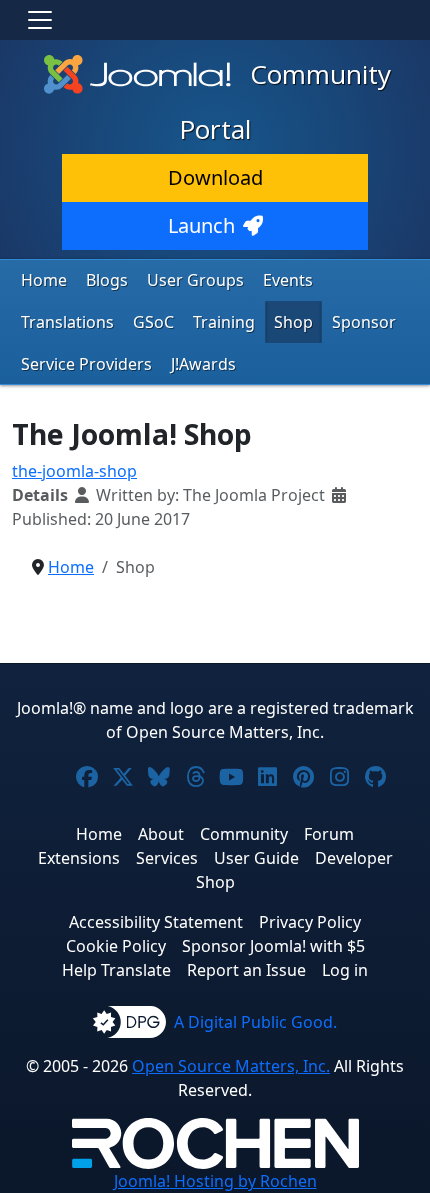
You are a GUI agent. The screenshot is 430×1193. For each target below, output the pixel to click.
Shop (293, 322)
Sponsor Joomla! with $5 (273, 946)
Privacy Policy (310, 922)
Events (288, 280)
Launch (201, 225)
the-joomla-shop (74, 471)
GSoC (153, 322)
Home (44, 280)
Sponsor (364, 322)
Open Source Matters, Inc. (231, 1066)
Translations (67, 322)
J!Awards (203, 364)
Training (224, 322)
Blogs (107, 280)
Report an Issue (246, 970)
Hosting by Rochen (215, 1181)
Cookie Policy (116, 946)
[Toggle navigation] (40, 20)
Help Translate (116, 970)
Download (215, 177)
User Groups (195, 280)
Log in (345, 970)
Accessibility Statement (156, 922)
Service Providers (86, 364)
